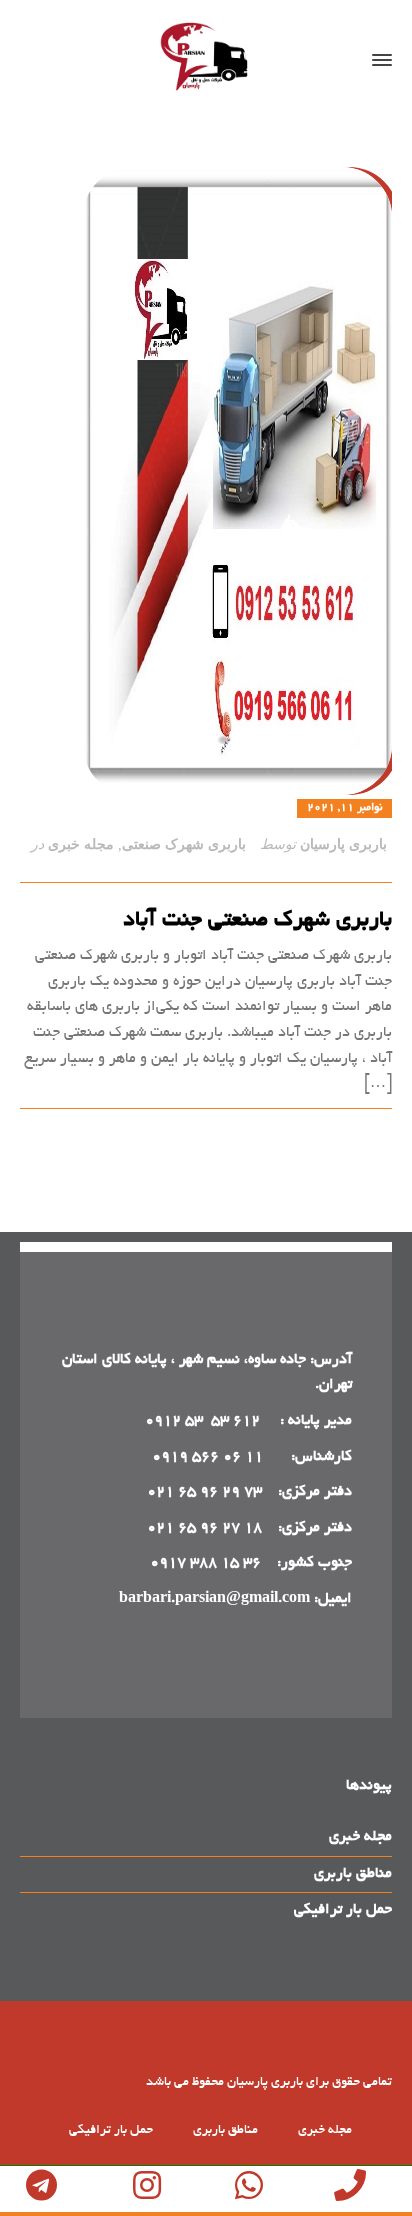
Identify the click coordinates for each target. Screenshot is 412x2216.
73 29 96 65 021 (204, 1492)
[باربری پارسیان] (206, 60)
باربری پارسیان (343, 844)
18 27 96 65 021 (204, 1528)
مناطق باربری (353, 1874)
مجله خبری (81, 844)
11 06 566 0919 (207, 1457)
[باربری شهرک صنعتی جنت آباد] (206, 481)
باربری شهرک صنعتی (184, 844)
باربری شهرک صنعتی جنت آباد (257, 921)
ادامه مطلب (356, 1131)
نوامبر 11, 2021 (344, 808)
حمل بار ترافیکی (343, 1910)
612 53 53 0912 (204, 1421)
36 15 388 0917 (205, 1563)
